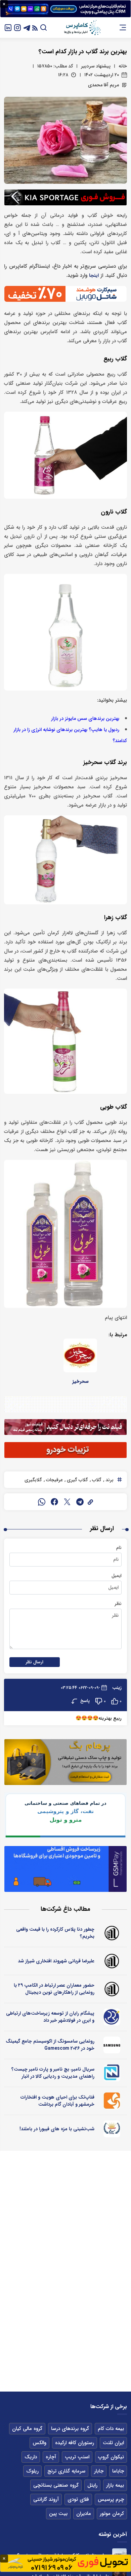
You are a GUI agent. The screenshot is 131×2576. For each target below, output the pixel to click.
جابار (99, 2471)
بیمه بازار (115, 2485)
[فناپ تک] (112, 2101)
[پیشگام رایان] (112, 2017)
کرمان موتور (112, 2514)
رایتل (92, 2485)
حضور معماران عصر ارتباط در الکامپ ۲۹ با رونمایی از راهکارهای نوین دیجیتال (54, 1989)
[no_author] (112, 1933)
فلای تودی (78, 2499)
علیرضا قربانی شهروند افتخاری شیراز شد (56, 1961)
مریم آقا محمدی (103, 85)
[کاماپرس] (82, 28)
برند (109, 1480)
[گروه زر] (112, 2129)
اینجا (94, 276)
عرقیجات (54, 1480)
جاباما (118, 2471)
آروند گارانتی (46, 2499)
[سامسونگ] (112, 2045)
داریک (31, 2457)
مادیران (84, 2514)
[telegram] (80, 1502)
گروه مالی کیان (27, 2429)
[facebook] (54, 1502)
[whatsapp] (42, 1502)
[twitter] (67, 1502)
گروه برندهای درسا (70, 2429)
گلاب (96, 1480)
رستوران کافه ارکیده (75, 2443)
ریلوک (32, 2471)
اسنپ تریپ (77, 2457)
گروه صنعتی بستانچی (56, 2485)
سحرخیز (80, 1381)
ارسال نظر (35, 1662)
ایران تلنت (113, 2443)
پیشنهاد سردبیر (96, 66)
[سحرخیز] (80, 1355)
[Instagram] (17, 27)
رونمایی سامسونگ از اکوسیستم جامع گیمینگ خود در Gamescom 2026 (50, 2045)
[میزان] (112, 2073)
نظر (118, 1604)
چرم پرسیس (111, 2499)
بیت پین (58, 2514)
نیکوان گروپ (111, 2457)
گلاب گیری (77, 1480)
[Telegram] (27, 27)
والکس (39, 2443)
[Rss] (35, 27)
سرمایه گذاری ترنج (66, 2471)
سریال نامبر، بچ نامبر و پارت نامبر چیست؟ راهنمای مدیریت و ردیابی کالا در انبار (53, 2073)
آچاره (51, 2457)
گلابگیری (33, 1480)
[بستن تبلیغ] (4, 4)
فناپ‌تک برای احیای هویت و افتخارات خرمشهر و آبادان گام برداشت (57, 2101)
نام (119, 1548)
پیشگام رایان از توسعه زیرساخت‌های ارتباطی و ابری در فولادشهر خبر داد (50, 2017)
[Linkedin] (8, 27)
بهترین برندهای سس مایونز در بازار (85, 719)
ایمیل (117, 1576)
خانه (123, 66)
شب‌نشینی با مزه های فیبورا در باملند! (57, 2129)
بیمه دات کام (111, 2429)
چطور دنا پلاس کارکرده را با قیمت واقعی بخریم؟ (55, 1933)
